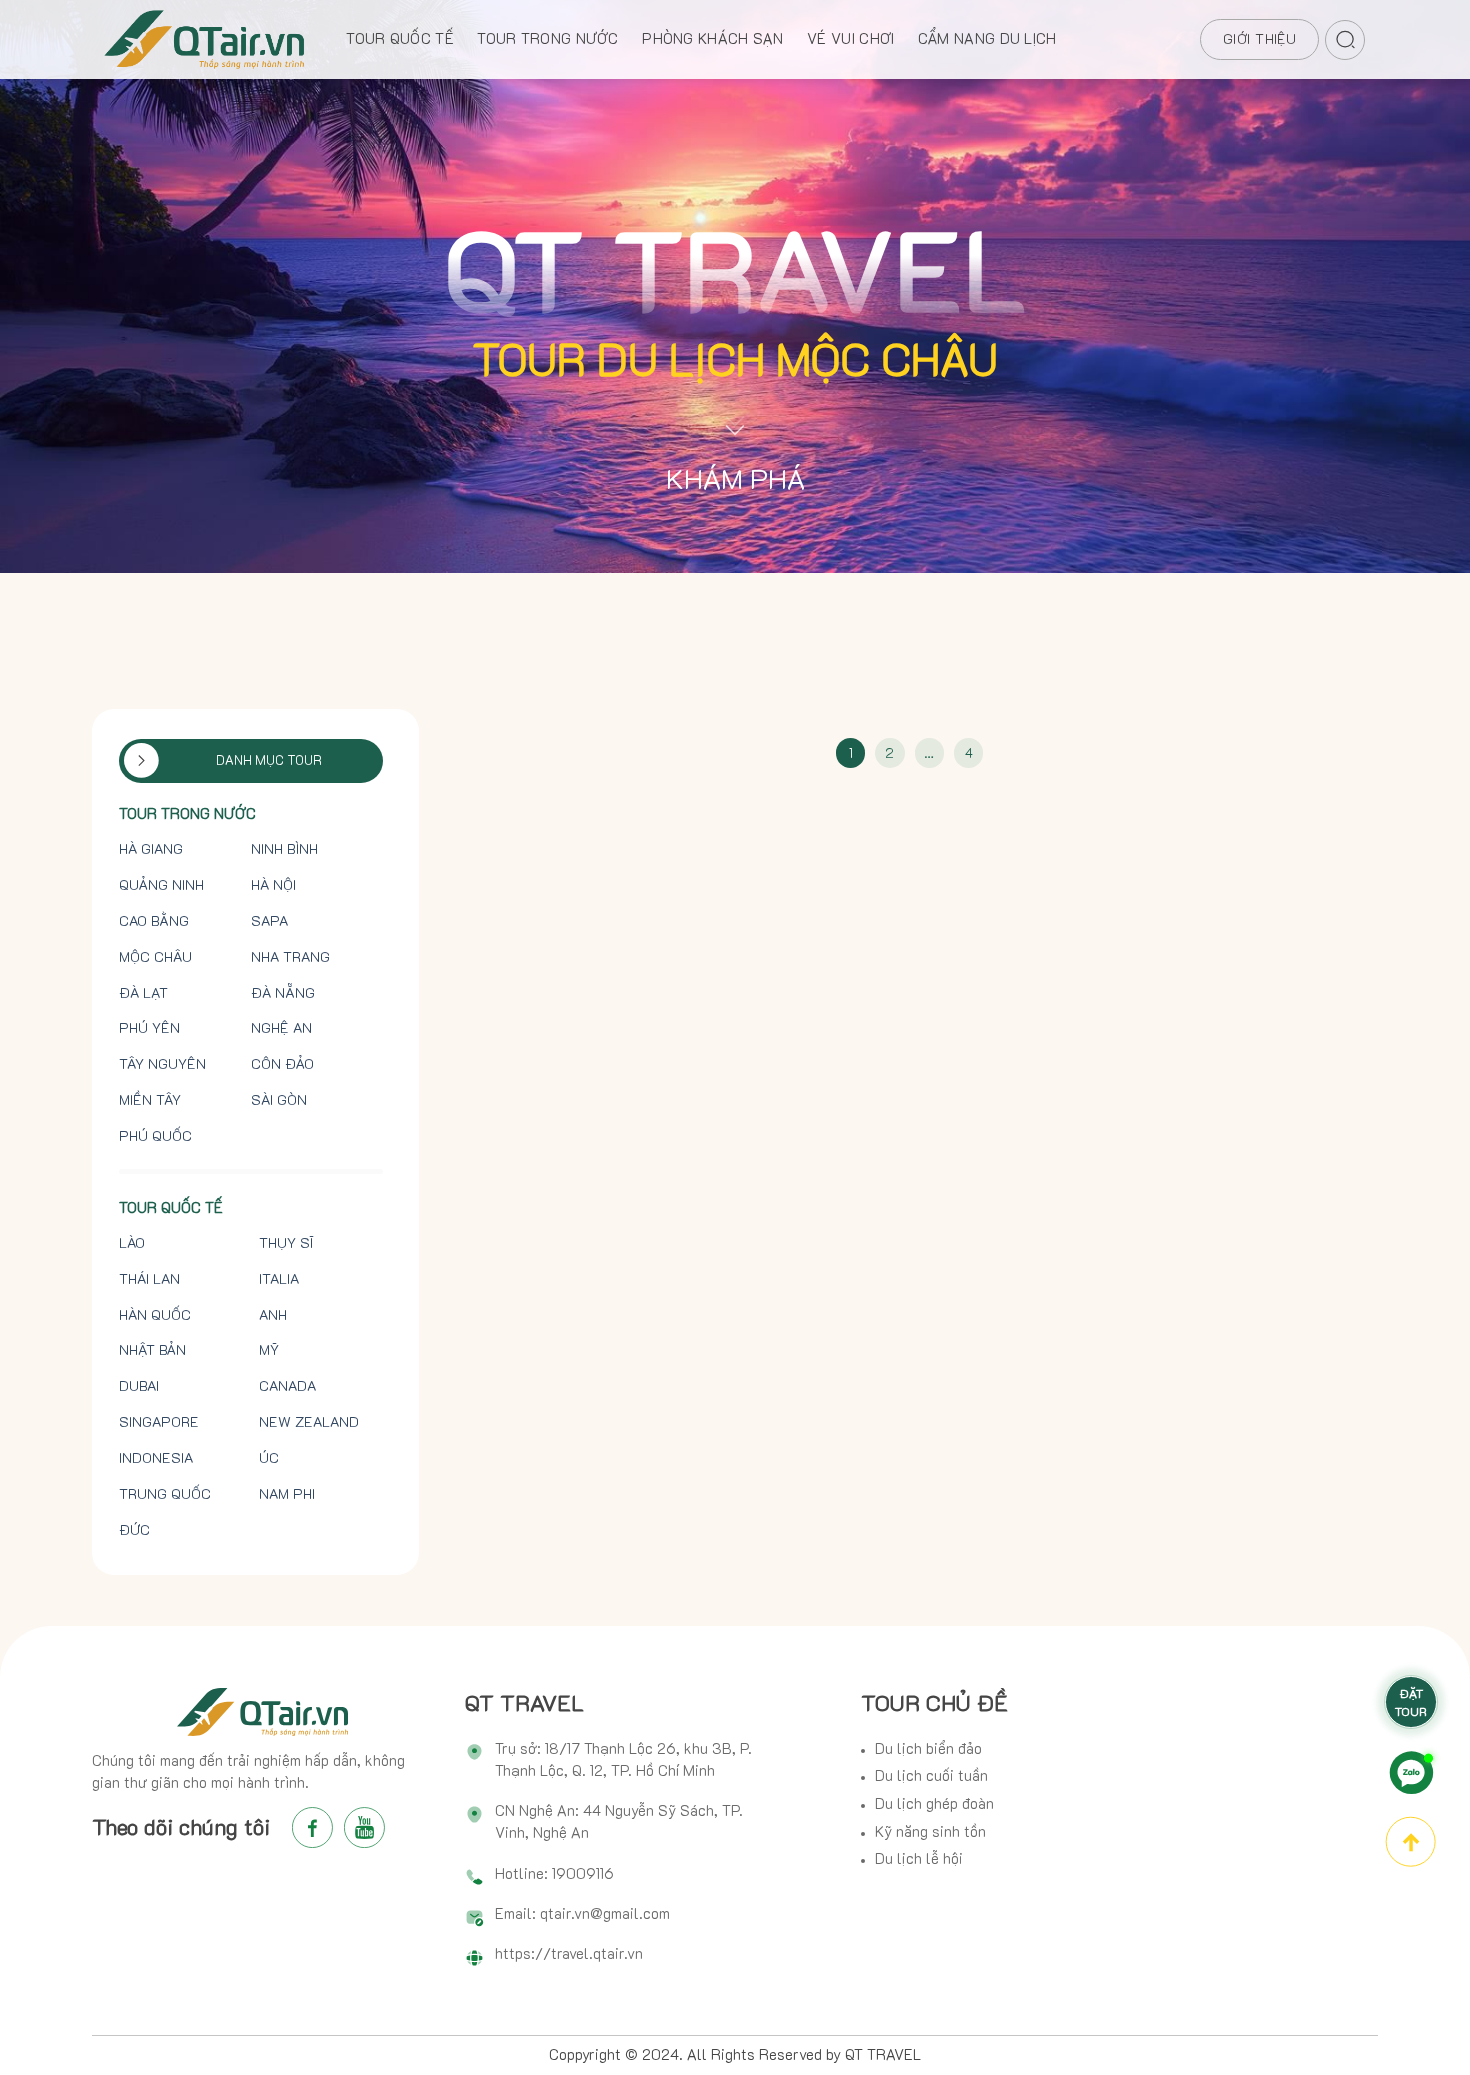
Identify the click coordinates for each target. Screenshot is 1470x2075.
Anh (273, 1314)
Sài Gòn (279, 1099)
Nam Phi (287, 1493)
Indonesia (156, 1457)
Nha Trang (290, 956)
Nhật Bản (152, 1349)
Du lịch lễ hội (919, 1858)
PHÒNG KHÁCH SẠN (712, 38)
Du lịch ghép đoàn (934, 1803)
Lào (132, 1242)
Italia (279, 1278)
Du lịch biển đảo (928, 1748)
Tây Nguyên (162, 1063)
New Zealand (309, 1421)
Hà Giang (151, 848)
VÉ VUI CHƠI (850, 38)
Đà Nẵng (283, 992)
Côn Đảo (282, 1063)
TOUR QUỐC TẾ (400, 38)
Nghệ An (281, 1027)
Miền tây (150, 1099)
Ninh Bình (284, 848)
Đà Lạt (143, 992)
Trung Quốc (165, 1493)
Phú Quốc (155, 1135)
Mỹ (269, 1349)
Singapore (159, 1421)
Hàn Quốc (155, 1314)
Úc (269, 1457)
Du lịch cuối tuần (931, 1775)
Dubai (139, 1385)
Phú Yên (149, 1027)
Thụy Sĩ (286, 1242)
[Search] (1346, 36)
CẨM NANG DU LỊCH (987, 38)
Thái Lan (149, 1278)
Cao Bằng (154, 920)
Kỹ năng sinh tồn (930, 1831)
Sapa (269, 920)
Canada (287, 1385)
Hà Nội (273, 884)
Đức (134, 1529)
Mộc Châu (155, 956)
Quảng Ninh (161, 884)
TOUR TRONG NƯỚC (547, 38)
